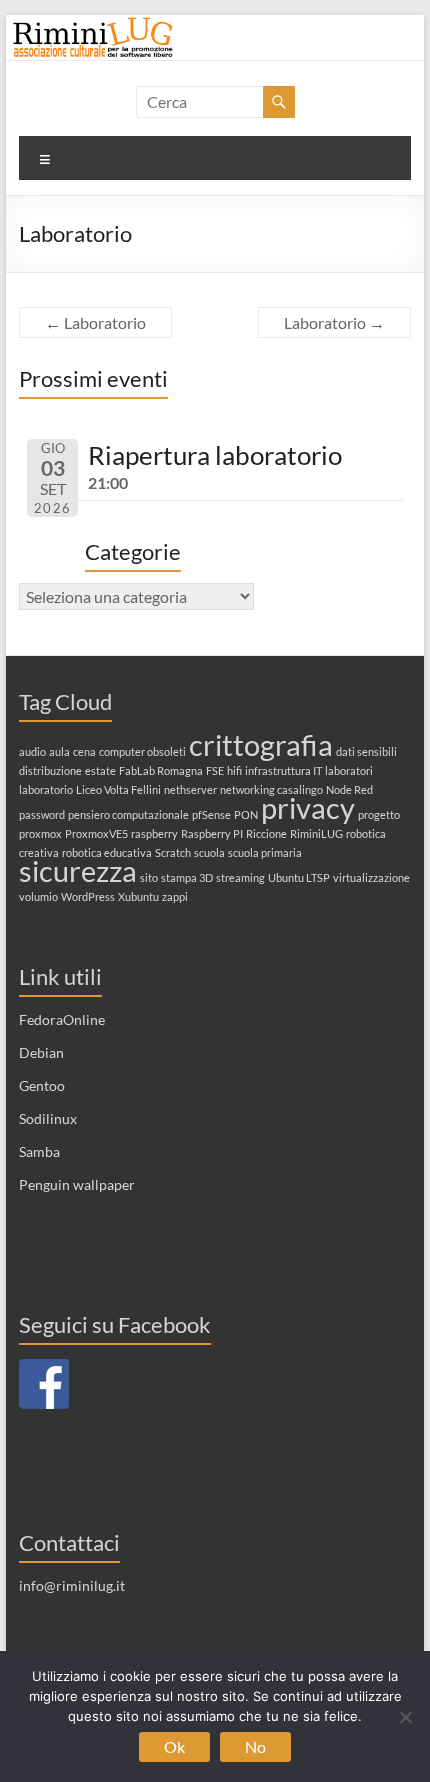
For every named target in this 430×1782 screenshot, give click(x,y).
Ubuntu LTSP (299, 877)
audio (32, 751)
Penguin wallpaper (77, 1184)
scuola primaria (265, 852)
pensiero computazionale (128, 814)
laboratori (349, 770)
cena (84, 751)
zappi (175, 896)
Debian (41, 1052)
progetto (379, 814)
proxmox (40, 833)
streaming (240, 877)
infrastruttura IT (283, 770)
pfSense (211, 814)
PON (246, 814)
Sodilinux (48, 1118)
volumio (38, 896)
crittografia (261, 744)
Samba (39, 1151)
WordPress (88, 896)
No (255, 1746)
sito (149, 877)
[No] (405, 1717)
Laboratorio (95, 322)
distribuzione (50, 770)
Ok (174, 1746)
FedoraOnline (62, 1019)
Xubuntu (138, 896)
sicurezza (78, 870)
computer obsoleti (142, 751)
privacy (308, 807)
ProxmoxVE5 (96, 833)
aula (59, 751)
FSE (215, 770)
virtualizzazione (371, 877)
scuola (209, 852)
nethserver (190, 789)
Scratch (173, 852)
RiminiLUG (316, 833)
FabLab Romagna (161, 770)
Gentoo (42, 1085)
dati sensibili (366, 751)
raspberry (154, 833)
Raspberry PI (212, 833)
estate (100, 770)
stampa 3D (187, 877)
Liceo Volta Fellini (118, 789)
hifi (234, 770)
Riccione (266, 833)
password (42, 814)
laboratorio (46, 789)
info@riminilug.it (72, 1585)
